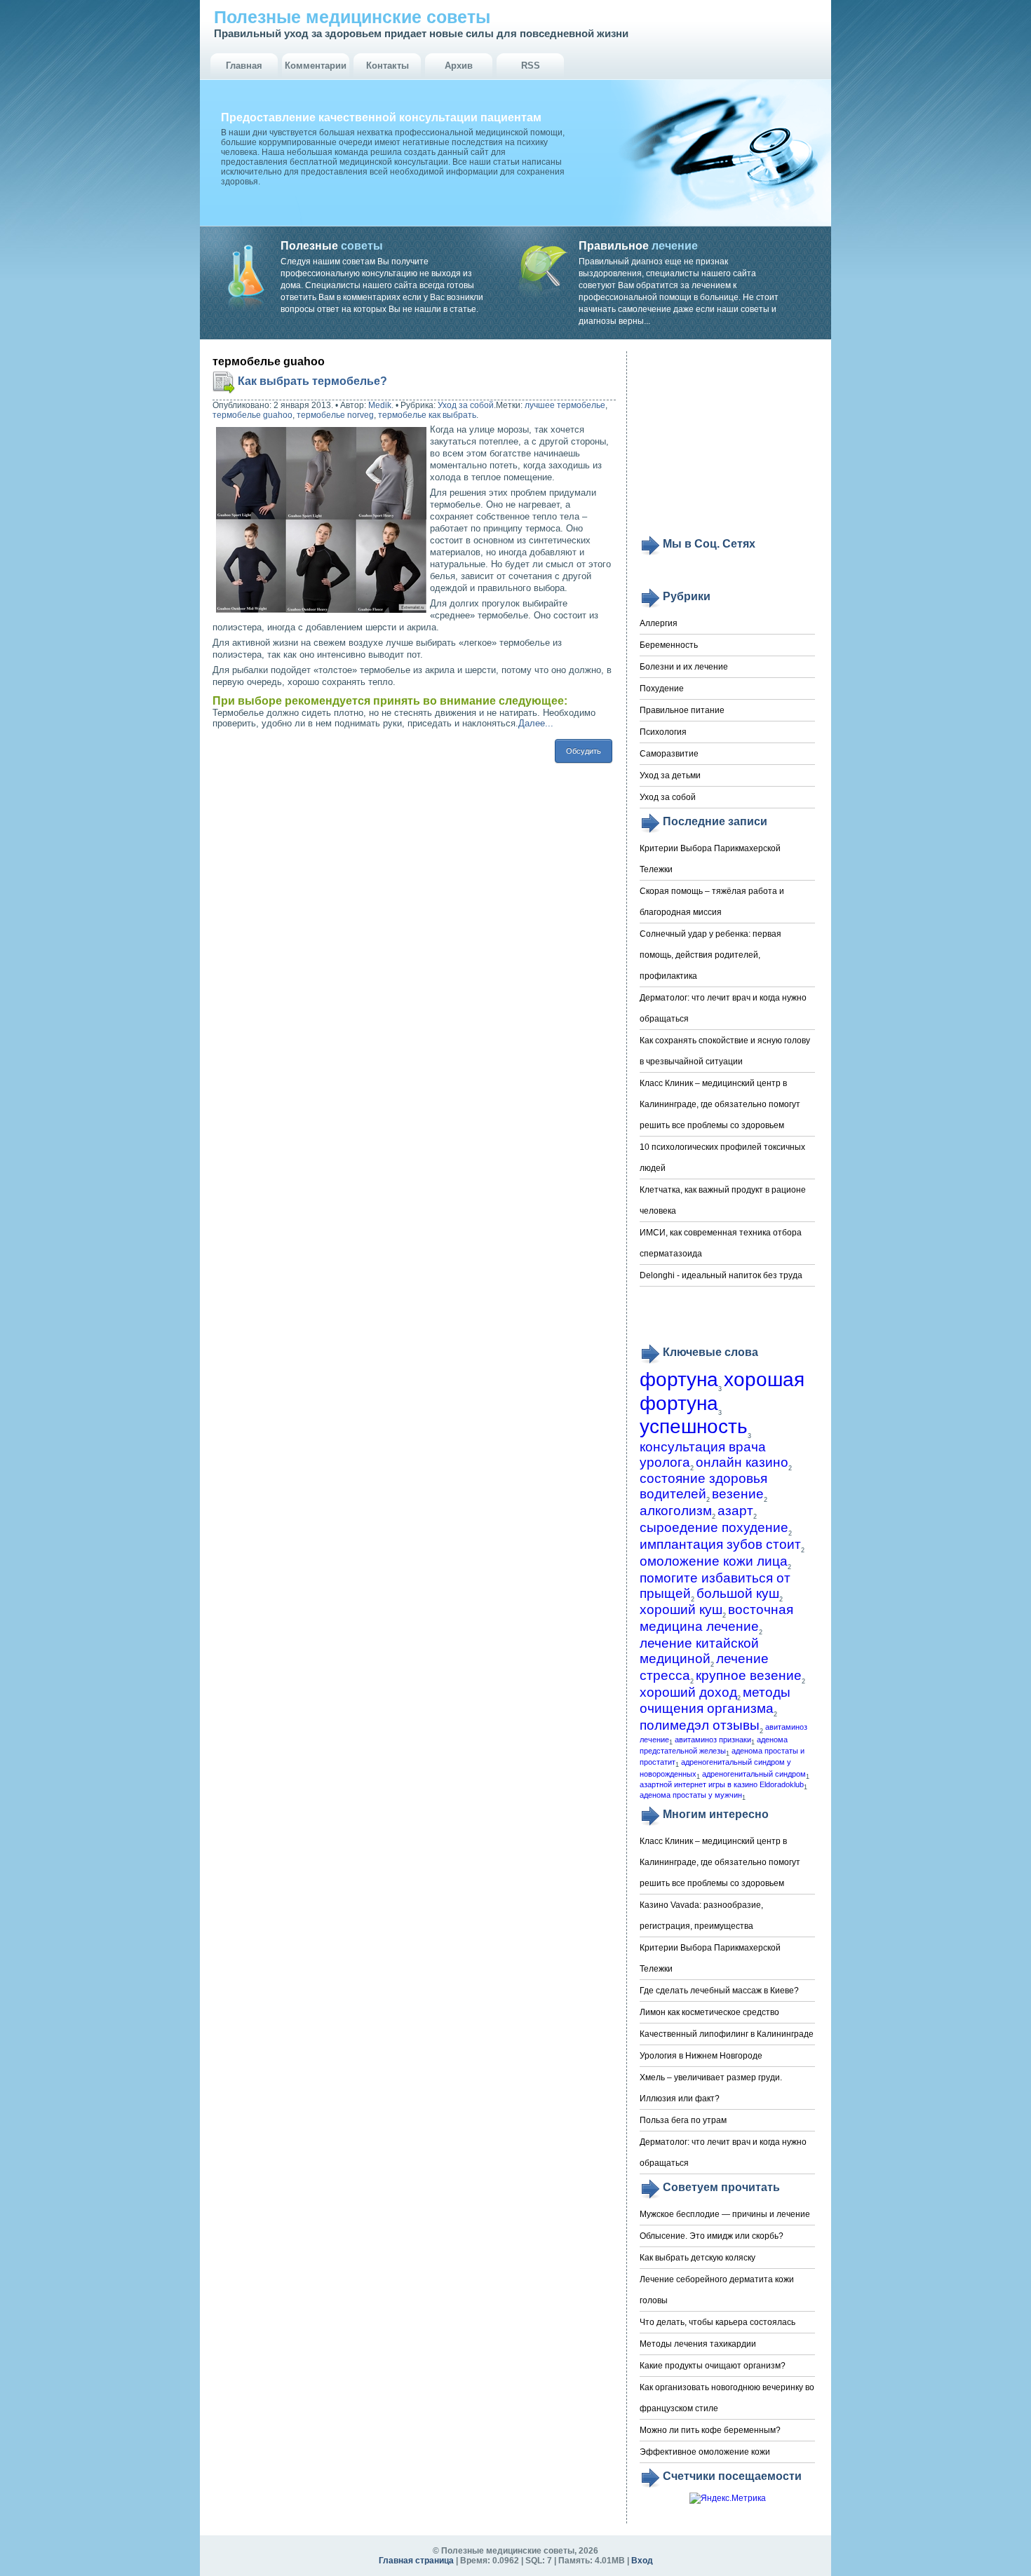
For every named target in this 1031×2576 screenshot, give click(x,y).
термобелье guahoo (252, 415)
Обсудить (584, 751)
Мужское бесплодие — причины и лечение (725, 2214)
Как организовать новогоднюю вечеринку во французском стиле (727, 2398)
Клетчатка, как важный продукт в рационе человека (723, 1200)
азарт (735, 1511)
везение (738, 1494)
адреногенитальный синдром (754, 1774)
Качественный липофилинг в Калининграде (727, 2034)
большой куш (738, 1593)
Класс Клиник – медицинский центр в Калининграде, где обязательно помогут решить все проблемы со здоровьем (720, 1104)
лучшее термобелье (565, 405)
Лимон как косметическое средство (709, 2012)
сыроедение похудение (714, 1527)
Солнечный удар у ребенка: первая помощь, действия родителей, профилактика (710, 955)
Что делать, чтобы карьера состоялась (717, 2322)
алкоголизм (676, 1511)
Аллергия (659, 623)
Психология (663, 732)
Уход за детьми (670, 775)
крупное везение (749, 1675)
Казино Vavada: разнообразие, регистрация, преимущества (701, 1916)
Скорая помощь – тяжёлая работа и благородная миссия (712, 902)
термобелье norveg (335, 415)
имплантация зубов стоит (720, 1544)
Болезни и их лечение (684, 667)
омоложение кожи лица (714, 1561)
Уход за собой (466, 405)
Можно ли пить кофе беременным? (710, 2430)
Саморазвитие (669, 754)
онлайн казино (742, 1462)
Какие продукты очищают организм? (713, 2366)
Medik (380, 405)
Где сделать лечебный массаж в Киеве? (719, 1991)
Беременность (669, 645)
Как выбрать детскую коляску (698, 2258)
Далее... (536, 723)
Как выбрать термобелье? (312, 381)
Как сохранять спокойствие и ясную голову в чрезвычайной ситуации (725, 1051)
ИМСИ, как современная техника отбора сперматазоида (721, 1243)
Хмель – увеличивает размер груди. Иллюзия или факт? (711, 2088)
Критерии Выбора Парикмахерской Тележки (710, 859)
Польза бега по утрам (683, 2120)
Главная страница (416, 2561)
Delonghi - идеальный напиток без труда (721, 1275)
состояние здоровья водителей (703, 1486)
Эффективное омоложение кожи (705, 2452)
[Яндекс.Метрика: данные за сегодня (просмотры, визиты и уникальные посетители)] (728, 2499)
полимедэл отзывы (700, 1725)
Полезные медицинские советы (352, 17)
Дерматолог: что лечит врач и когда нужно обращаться (723, 1008)
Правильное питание (682, 710)
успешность (694, 1426)
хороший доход (688, 1692)
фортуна (679, 1379)
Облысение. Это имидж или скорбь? (712, 2236)
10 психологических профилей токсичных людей (722, 1158)
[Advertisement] (727, 443)
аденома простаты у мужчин (691, 1795)
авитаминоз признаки (713, 1740)
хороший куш (681, 1609)
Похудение (662, 689)
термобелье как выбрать (427, 415)
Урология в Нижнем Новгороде (701, 2056)
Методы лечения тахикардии (698, 2344)
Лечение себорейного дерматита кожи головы (717, 2290)
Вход (642, 2561)
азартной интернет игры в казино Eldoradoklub (722, 1784)
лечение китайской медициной (699, 1651)
